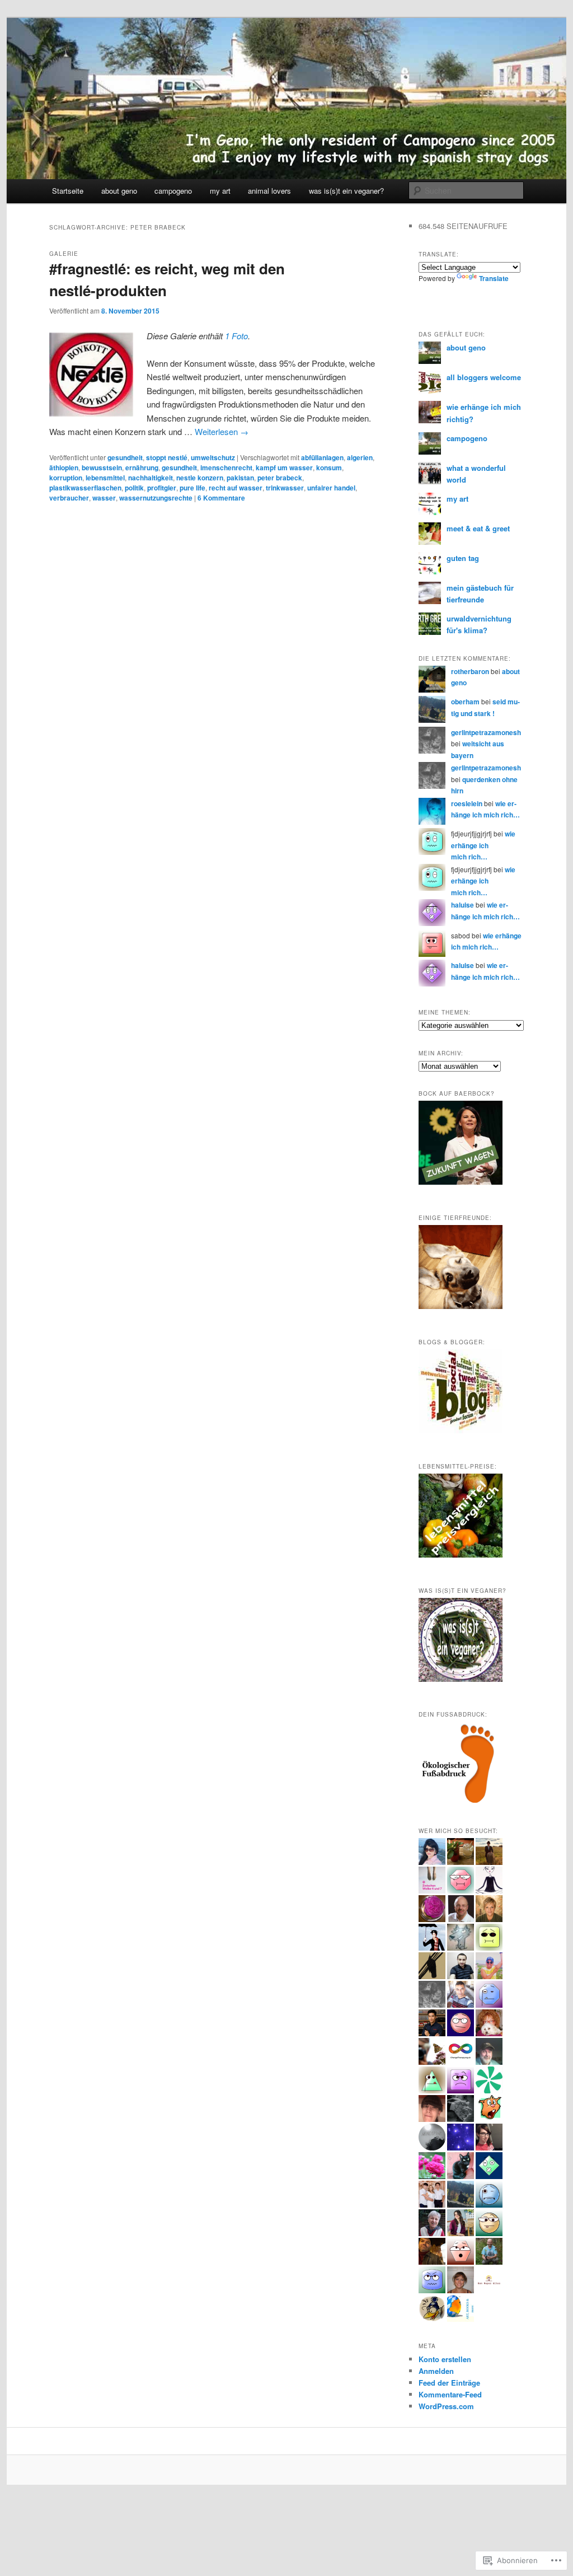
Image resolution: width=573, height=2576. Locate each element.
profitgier (162, 488)
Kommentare (221, 498)
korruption (66, 478)
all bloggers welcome (484, 377)
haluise (462, 905)
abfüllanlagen (322, 457)
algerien (360, 457)
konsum (329, 467)
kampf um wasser (284, 467)
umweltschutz (213, 457)
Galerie (64, 254)
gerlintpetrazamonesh (486, 732)
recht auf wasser (236, 488)
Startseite (68, 191)
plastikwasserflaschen (85, 488)
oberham (465, 702)
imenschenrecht (226, 467)
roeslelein (467, 803)
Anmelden (436, 2371)
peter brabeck (280, 478)
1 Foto (236, 336)
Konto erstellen (445, 2359)
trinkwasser (285, 488)
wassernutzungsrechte (156, 498)
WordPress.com (446, 2406)
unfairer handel (331, 488)
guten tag (463, 558)
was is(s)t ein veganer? (346, 191)
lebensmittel (105, 478)
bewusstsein (102, 467)
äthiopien (64, 467)
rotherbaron (470, 671)
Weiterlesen (222, 431)
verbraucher (69, 498)
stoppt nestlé (167, 457)
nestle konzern (200, 478)
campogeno (173, 191)
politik (134, 488)
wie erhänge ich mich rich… (483, 845)
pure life (192, 488)
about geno (119, 191)
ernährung (142, 467)
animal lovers (269, 191)
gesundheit (125, 457)
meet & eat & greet (478, 528)
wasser (104, 498)
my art (220, 191)
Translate (494, 278)
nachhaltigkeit (151, 478)
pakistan (240, 478)
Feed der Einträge (449, 2383)
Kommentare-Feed (450, 2394)
